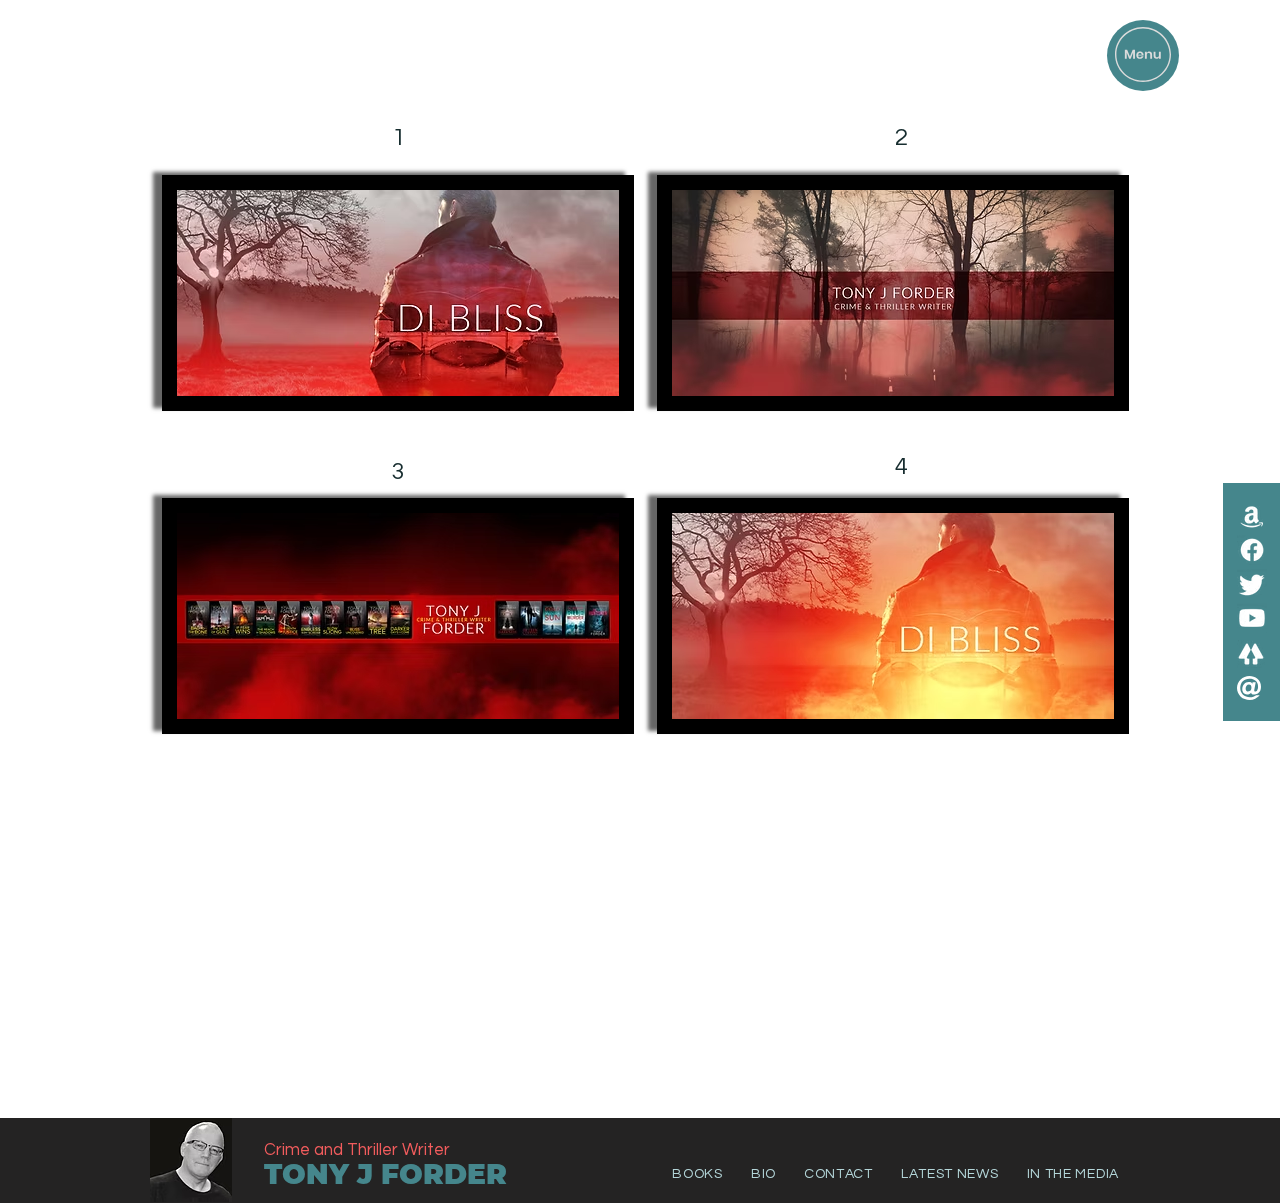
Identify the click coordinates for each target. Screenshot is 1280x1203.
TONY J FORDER (385, 1174)
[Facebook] (1252, 550)
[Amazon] (1252, 516)
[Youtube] (1252, 618)
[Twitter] (1252, 584)
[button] (1143, 54)
